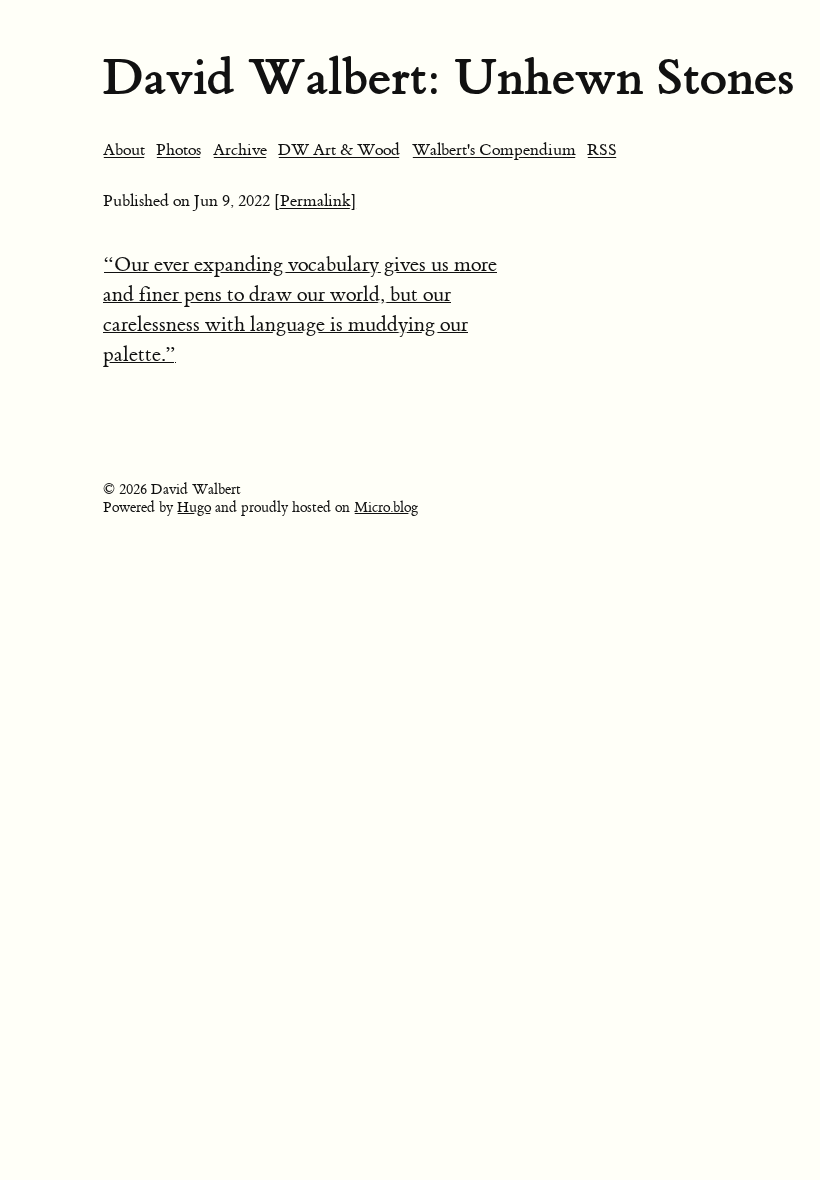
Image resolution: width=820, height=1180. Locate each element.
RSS (602, 150)
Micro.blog (386, 508)
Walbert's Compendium (494, 150)
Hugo (194, 508)
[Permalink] (315, 201)
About (124, 150)
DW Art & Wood (339, 150)
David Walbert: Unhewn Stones (448, 77)
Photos (178, 150)
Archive (240, 150)
